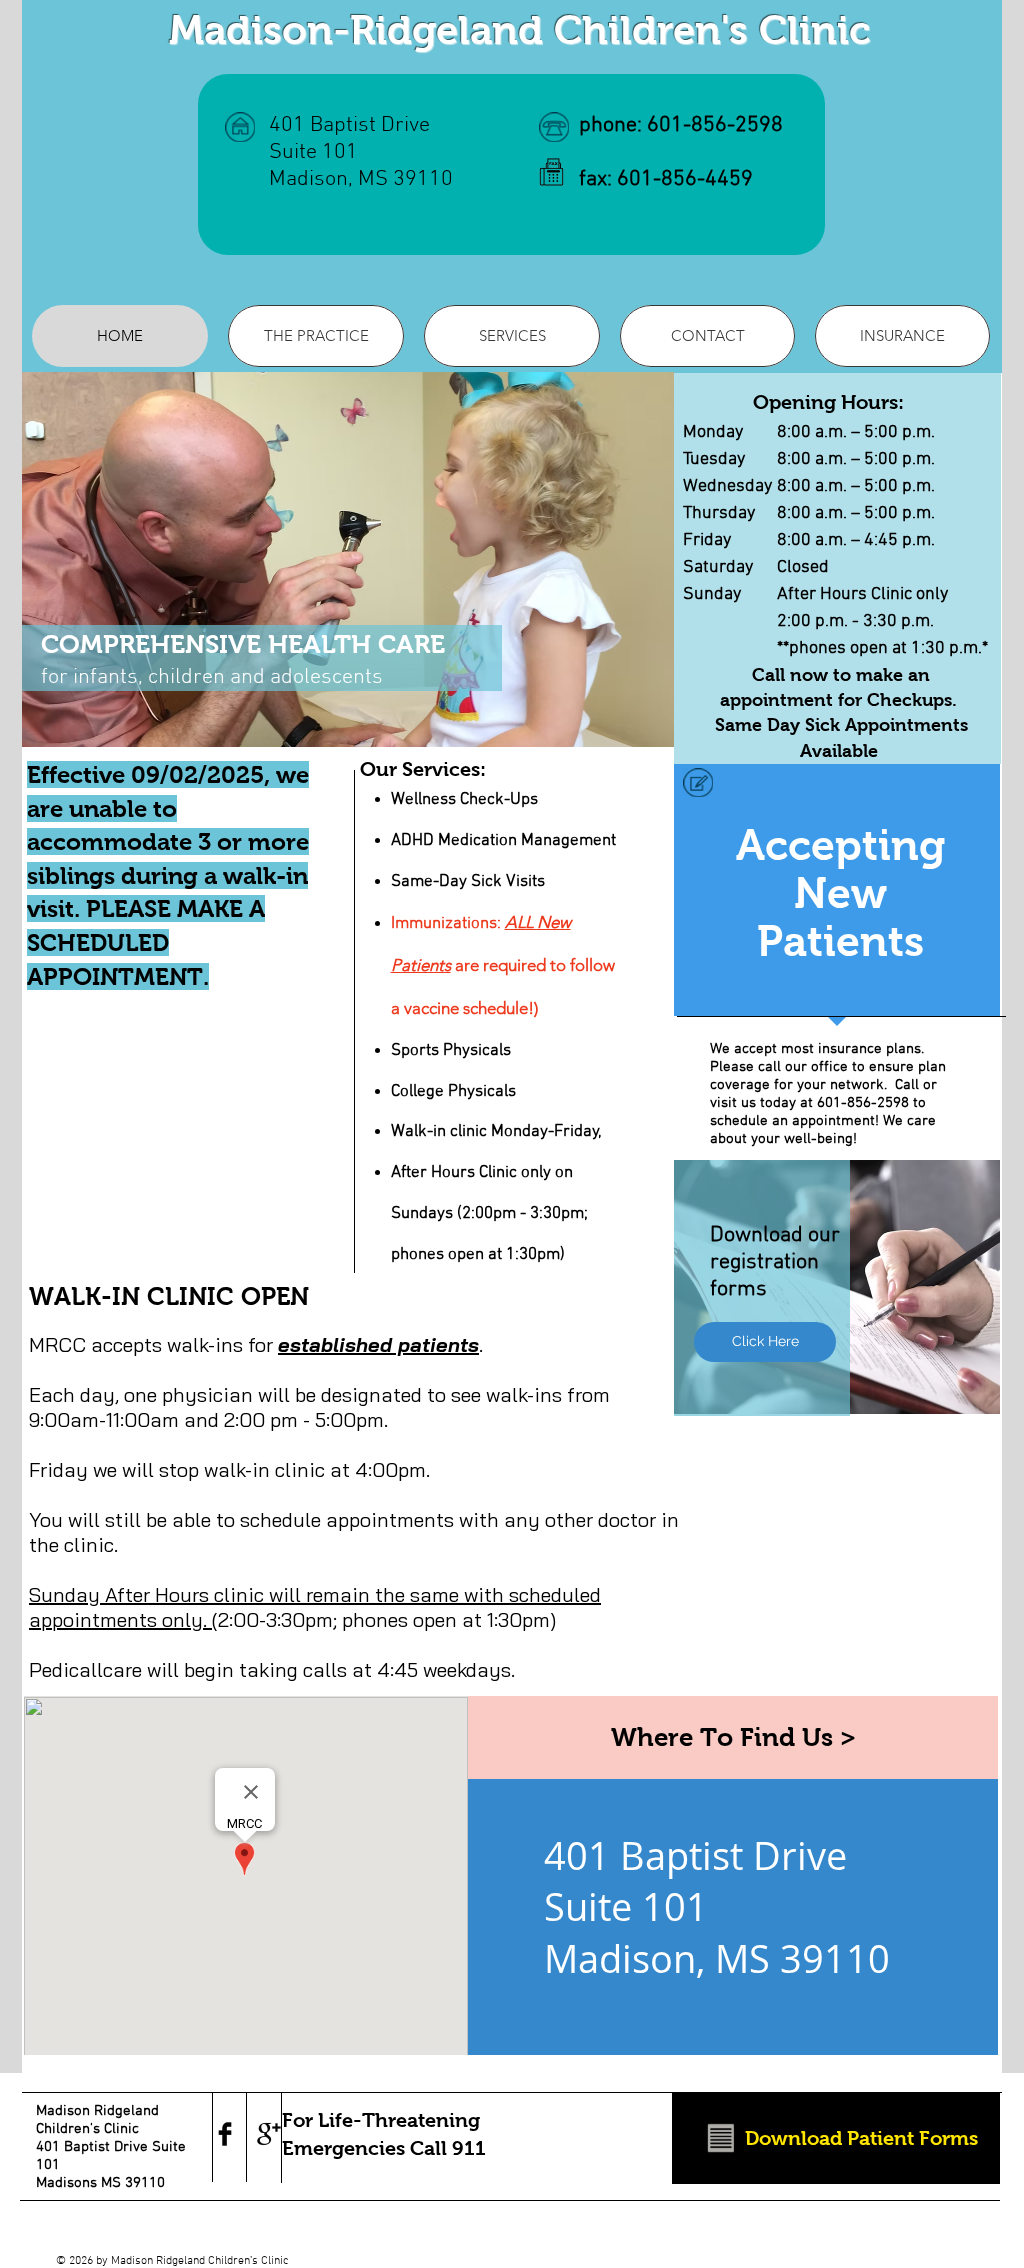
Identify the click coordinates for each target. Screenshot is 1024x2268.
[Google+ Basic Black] (269, 2134)
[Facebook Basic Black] (225, 2134)
